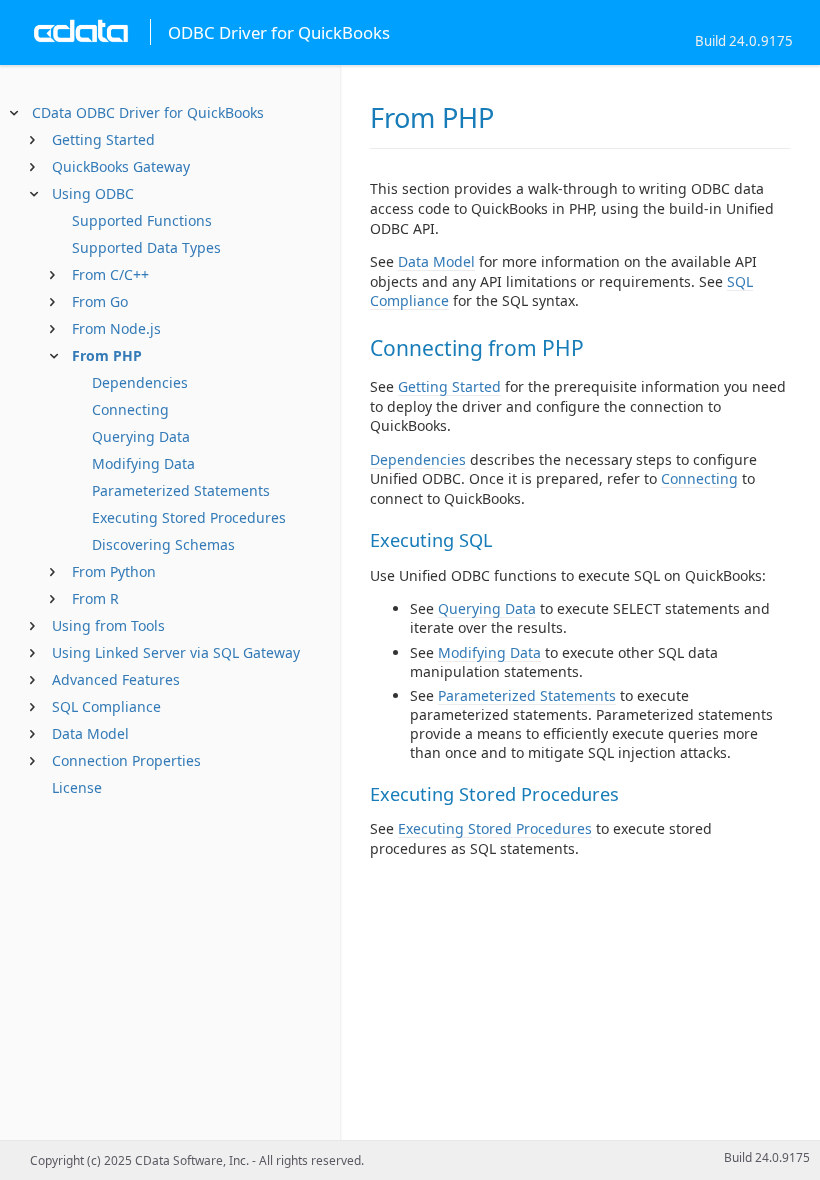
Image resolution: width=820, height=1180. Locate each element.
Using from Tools (108, 625)
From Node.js (116, 328)
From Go (100, 301)
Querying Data (141, 436)
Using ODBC (93, 193)
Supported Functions (142, 220)
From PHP (107, 355)
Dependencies (140, 382)
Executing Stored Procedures (189, 517)
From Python (114, 571)
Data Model (90, 733)
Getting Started (103, 139)
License (77, 787)
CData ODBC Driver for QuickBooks (148, 112)
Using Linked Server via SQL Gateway (176, 652)
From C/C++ (110, 274)
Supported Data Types (146, 247)
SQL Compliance (106, 706)
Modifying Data (143, 463)
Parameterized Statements (181, 490)
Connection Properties (126, 760)
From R (95, 598)
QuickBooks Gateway (121, 166)
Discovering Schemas (163, 544)
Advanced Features (116, 679)
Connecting (130, 409)
